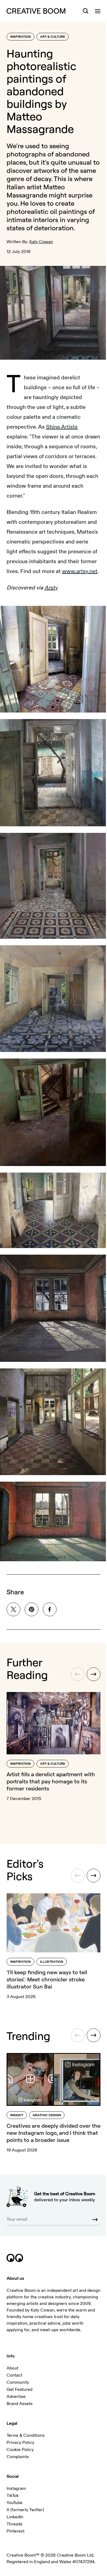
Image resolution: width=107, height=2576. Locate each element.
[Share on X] (13, 1609)
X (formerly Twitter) (25, 2510)
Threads (15, 2524)
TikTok (13, 2496)
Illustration (52, 1962)
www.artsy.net (80, 571)
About (12, 2368)
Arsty (51, 588)
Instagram (16, 2488)
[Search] (86, 11)
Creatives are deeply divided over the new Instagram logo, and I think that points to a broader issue (54, 2133)
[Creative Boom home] (36, 11)
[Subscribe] (95, 2220)
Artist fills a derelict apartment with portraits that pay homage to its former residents (51, 1781)
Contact (14, 2375)
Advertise (16, 2397)
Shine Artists (62, 427)
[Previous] (78, 1674)
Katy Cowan (41, 242)
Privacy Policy (20, 2443)
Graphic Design (47, 2115)
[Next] (94, 1674)
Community (18, 2382)
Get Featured (19, 2389)
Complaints (18, 2457)
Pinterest (16, 2531)
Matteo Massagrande (36, 191)
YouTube (15, 2503)
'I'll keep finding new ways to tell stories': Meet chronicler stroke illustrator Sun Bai (47, 1979)
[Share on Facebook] (50, 1609)
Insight (17, 2115)
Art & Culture (53, 37)
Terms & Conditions (26, 2435)
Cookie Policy (20, 2450)
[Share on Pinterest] (32, 1609)
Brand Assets (20, 2404)
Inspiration (20, 37)
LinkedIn (15, 2517)
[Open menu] (98, 11)
